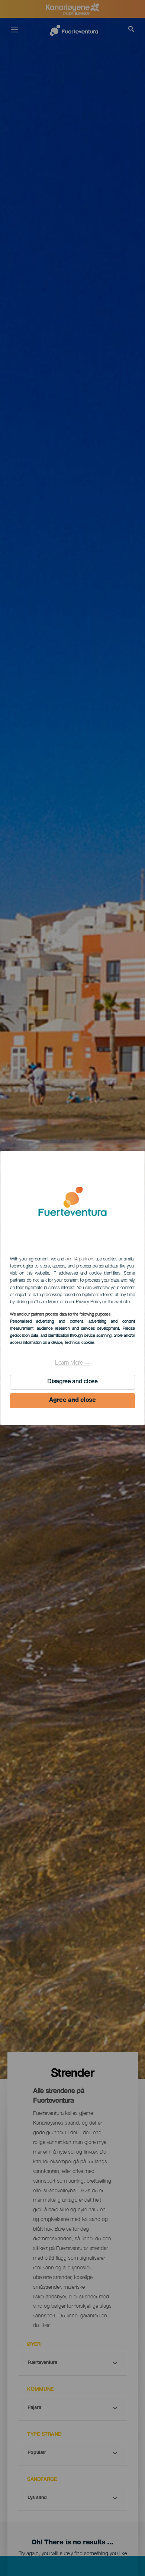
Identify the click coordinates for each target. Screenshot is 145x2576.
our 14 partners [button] (80, 1259)
